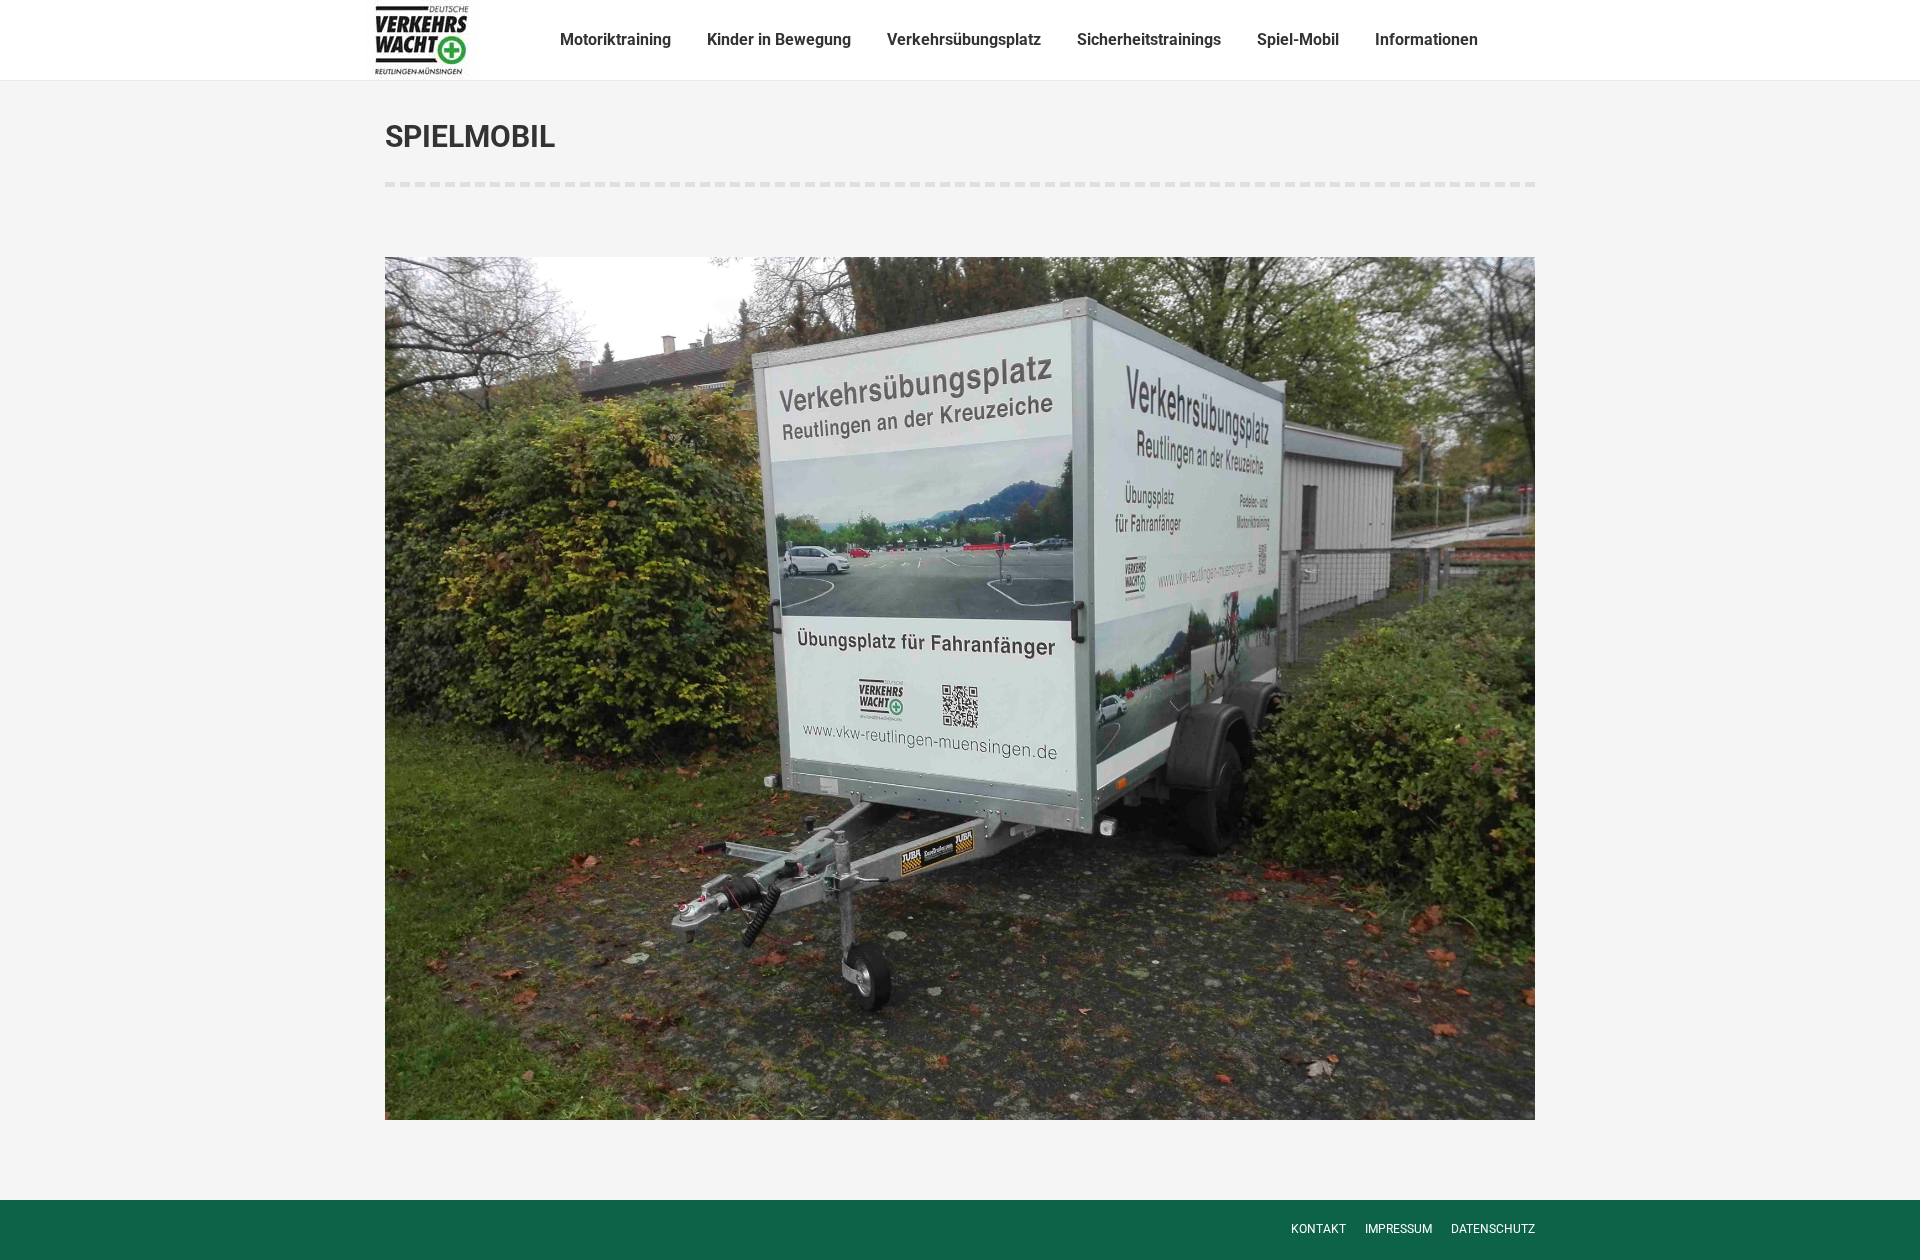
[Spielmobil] (960, 688)
